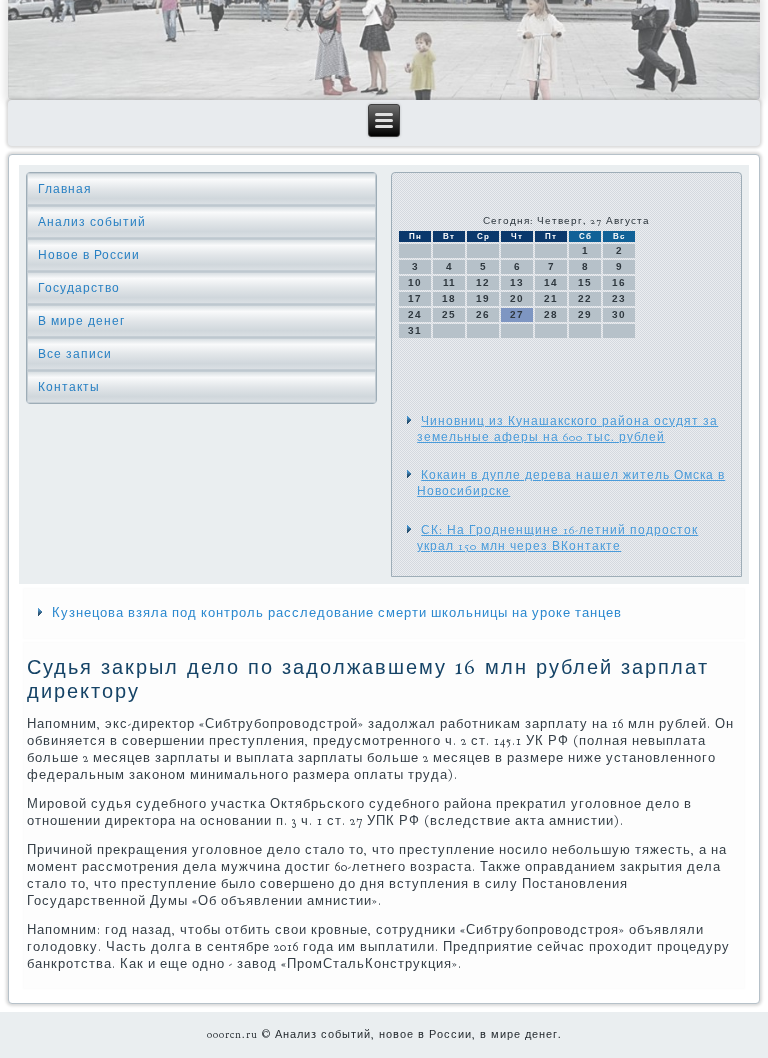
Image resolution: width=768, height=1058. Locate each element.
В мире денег (81, 321)
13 (517, 282)
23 (619, 298)
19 (483, 298)
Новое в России (89, 255)
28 (551, 314)
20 (517, 298)
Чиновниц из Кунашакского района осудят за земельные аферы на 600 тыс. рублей (567, 429)
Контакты (69, 387)
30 (619, 314)
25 (449, 314)
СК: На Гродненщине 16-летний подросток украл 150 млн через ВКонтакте (557, 538)
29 (585, 314)
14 (551, 282)
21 (551, 298)
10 (415, 282)
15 (585, 282)
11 (449, 282)
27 (517, 314)
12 (483, 282)
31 (415, 330)
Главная (65, 189)
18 (449, 298)
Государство (79, 288)
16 (619, 282)
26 (483, 314)
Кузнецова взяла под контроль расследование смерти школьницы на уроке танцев (337, 613)
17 (415, 298)
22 (585, 298)
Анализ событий (92, 222)
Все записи (75, 354)
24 (415, 314)
